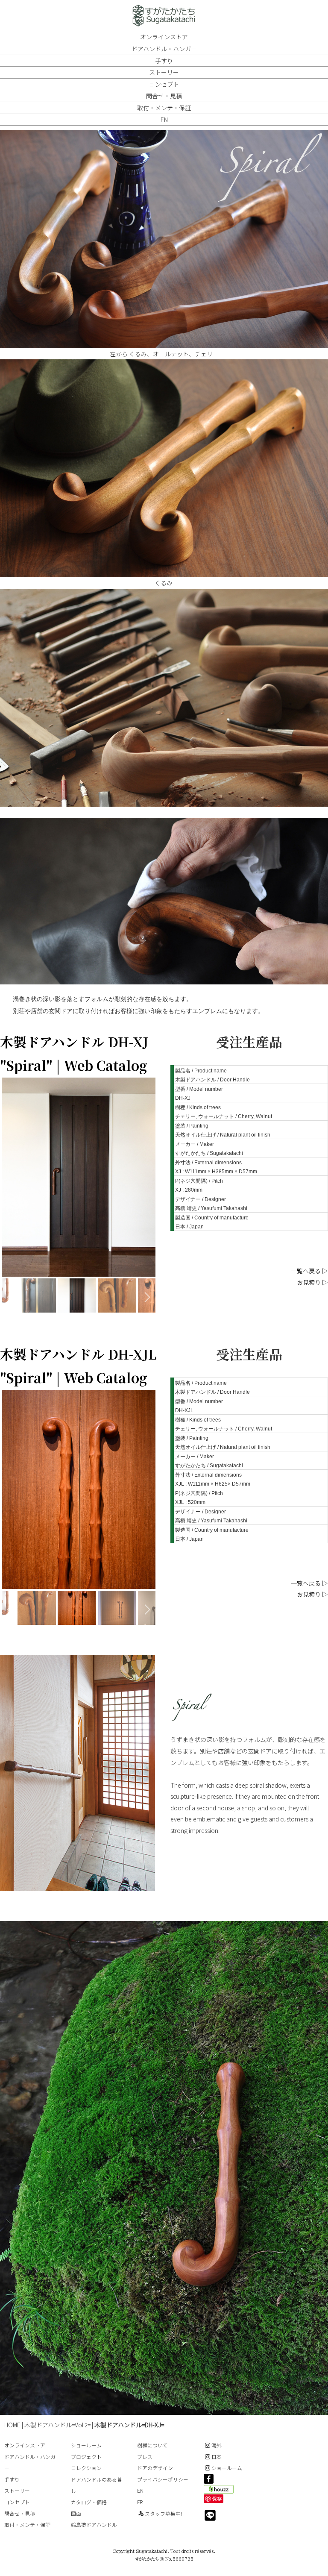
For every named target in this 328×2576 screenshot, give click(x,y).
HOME (12, 2425)
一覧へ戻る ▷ (309, 1271)
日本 (217, 2457)
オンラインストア (164, 37)
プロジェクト (86, 2457)
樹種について (152, 2445)
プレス (145, 2457)
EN (164, 120)
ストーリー (164, 72)
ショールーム (86, 2445)
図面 (76, 2513)
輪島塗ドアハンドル (94, 2525)
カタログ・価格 (89, 2502)
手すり (164, 61)
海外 (217, 2445)
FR (140, 2502)
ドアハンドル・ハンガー (164, 49)
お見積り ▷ (312, 1282)
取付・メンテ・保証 (164, 108)
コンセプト (164, 84)
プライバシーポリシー (163, 2479)
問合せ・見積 (164, 96)
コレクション (86, 2468)
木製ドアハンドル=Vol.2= (57, 2425)
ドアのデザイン (155, 2468)
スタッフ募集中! (163, 2513)
